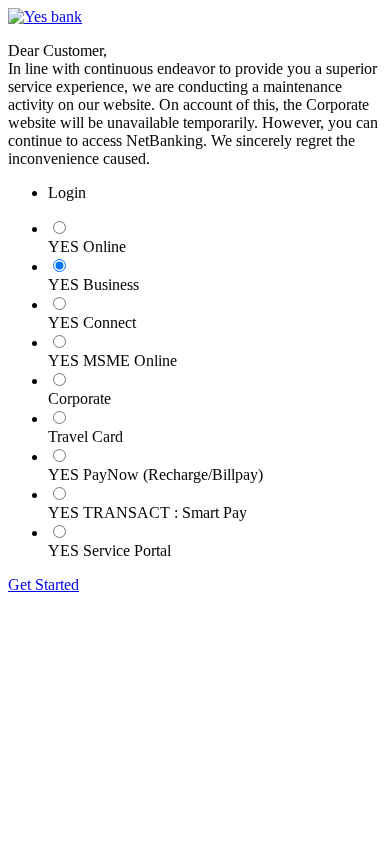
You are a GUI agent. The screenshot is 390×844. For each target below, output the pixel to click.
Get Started (43, 584)
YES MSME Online (112, 360)
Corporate (79, 398)
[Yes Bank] (45, 16)
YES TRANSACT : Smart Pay (147, 512)
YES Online (87, 246)
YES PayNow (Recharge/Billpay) (155, 474)
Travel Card (85, 436)
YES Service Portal (109, 550)
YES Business (93, 284)
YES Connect (92, 322)
